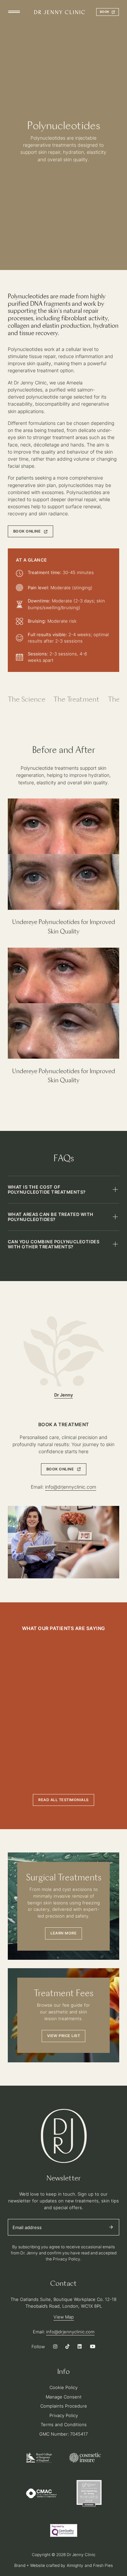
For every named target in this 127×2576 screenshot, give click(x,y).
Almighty (75, 2565)
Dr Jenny (63, 1395)
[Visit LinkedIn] (80, 2347)
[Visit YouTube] (93, 2347)
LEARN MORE (63, 1933)
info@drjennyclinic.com (71, 1487)
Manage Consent (64, 2397)
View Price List (64, 2036)
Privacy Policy (64, 2415)
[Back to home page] (60, 12)
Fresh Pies (103, 2565)
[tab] (27, 700)
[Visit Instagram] (55, 2347)
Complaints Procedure (64, 2406)
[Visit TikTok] (67, 2347)
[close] (14, 12)
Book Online (27, 531)
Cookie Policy (63, 2387)
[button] (64, 1190)
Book (105, 12)
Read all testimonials (63, 1800)
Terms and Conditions (64, 2424)
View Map (64, 2317)
